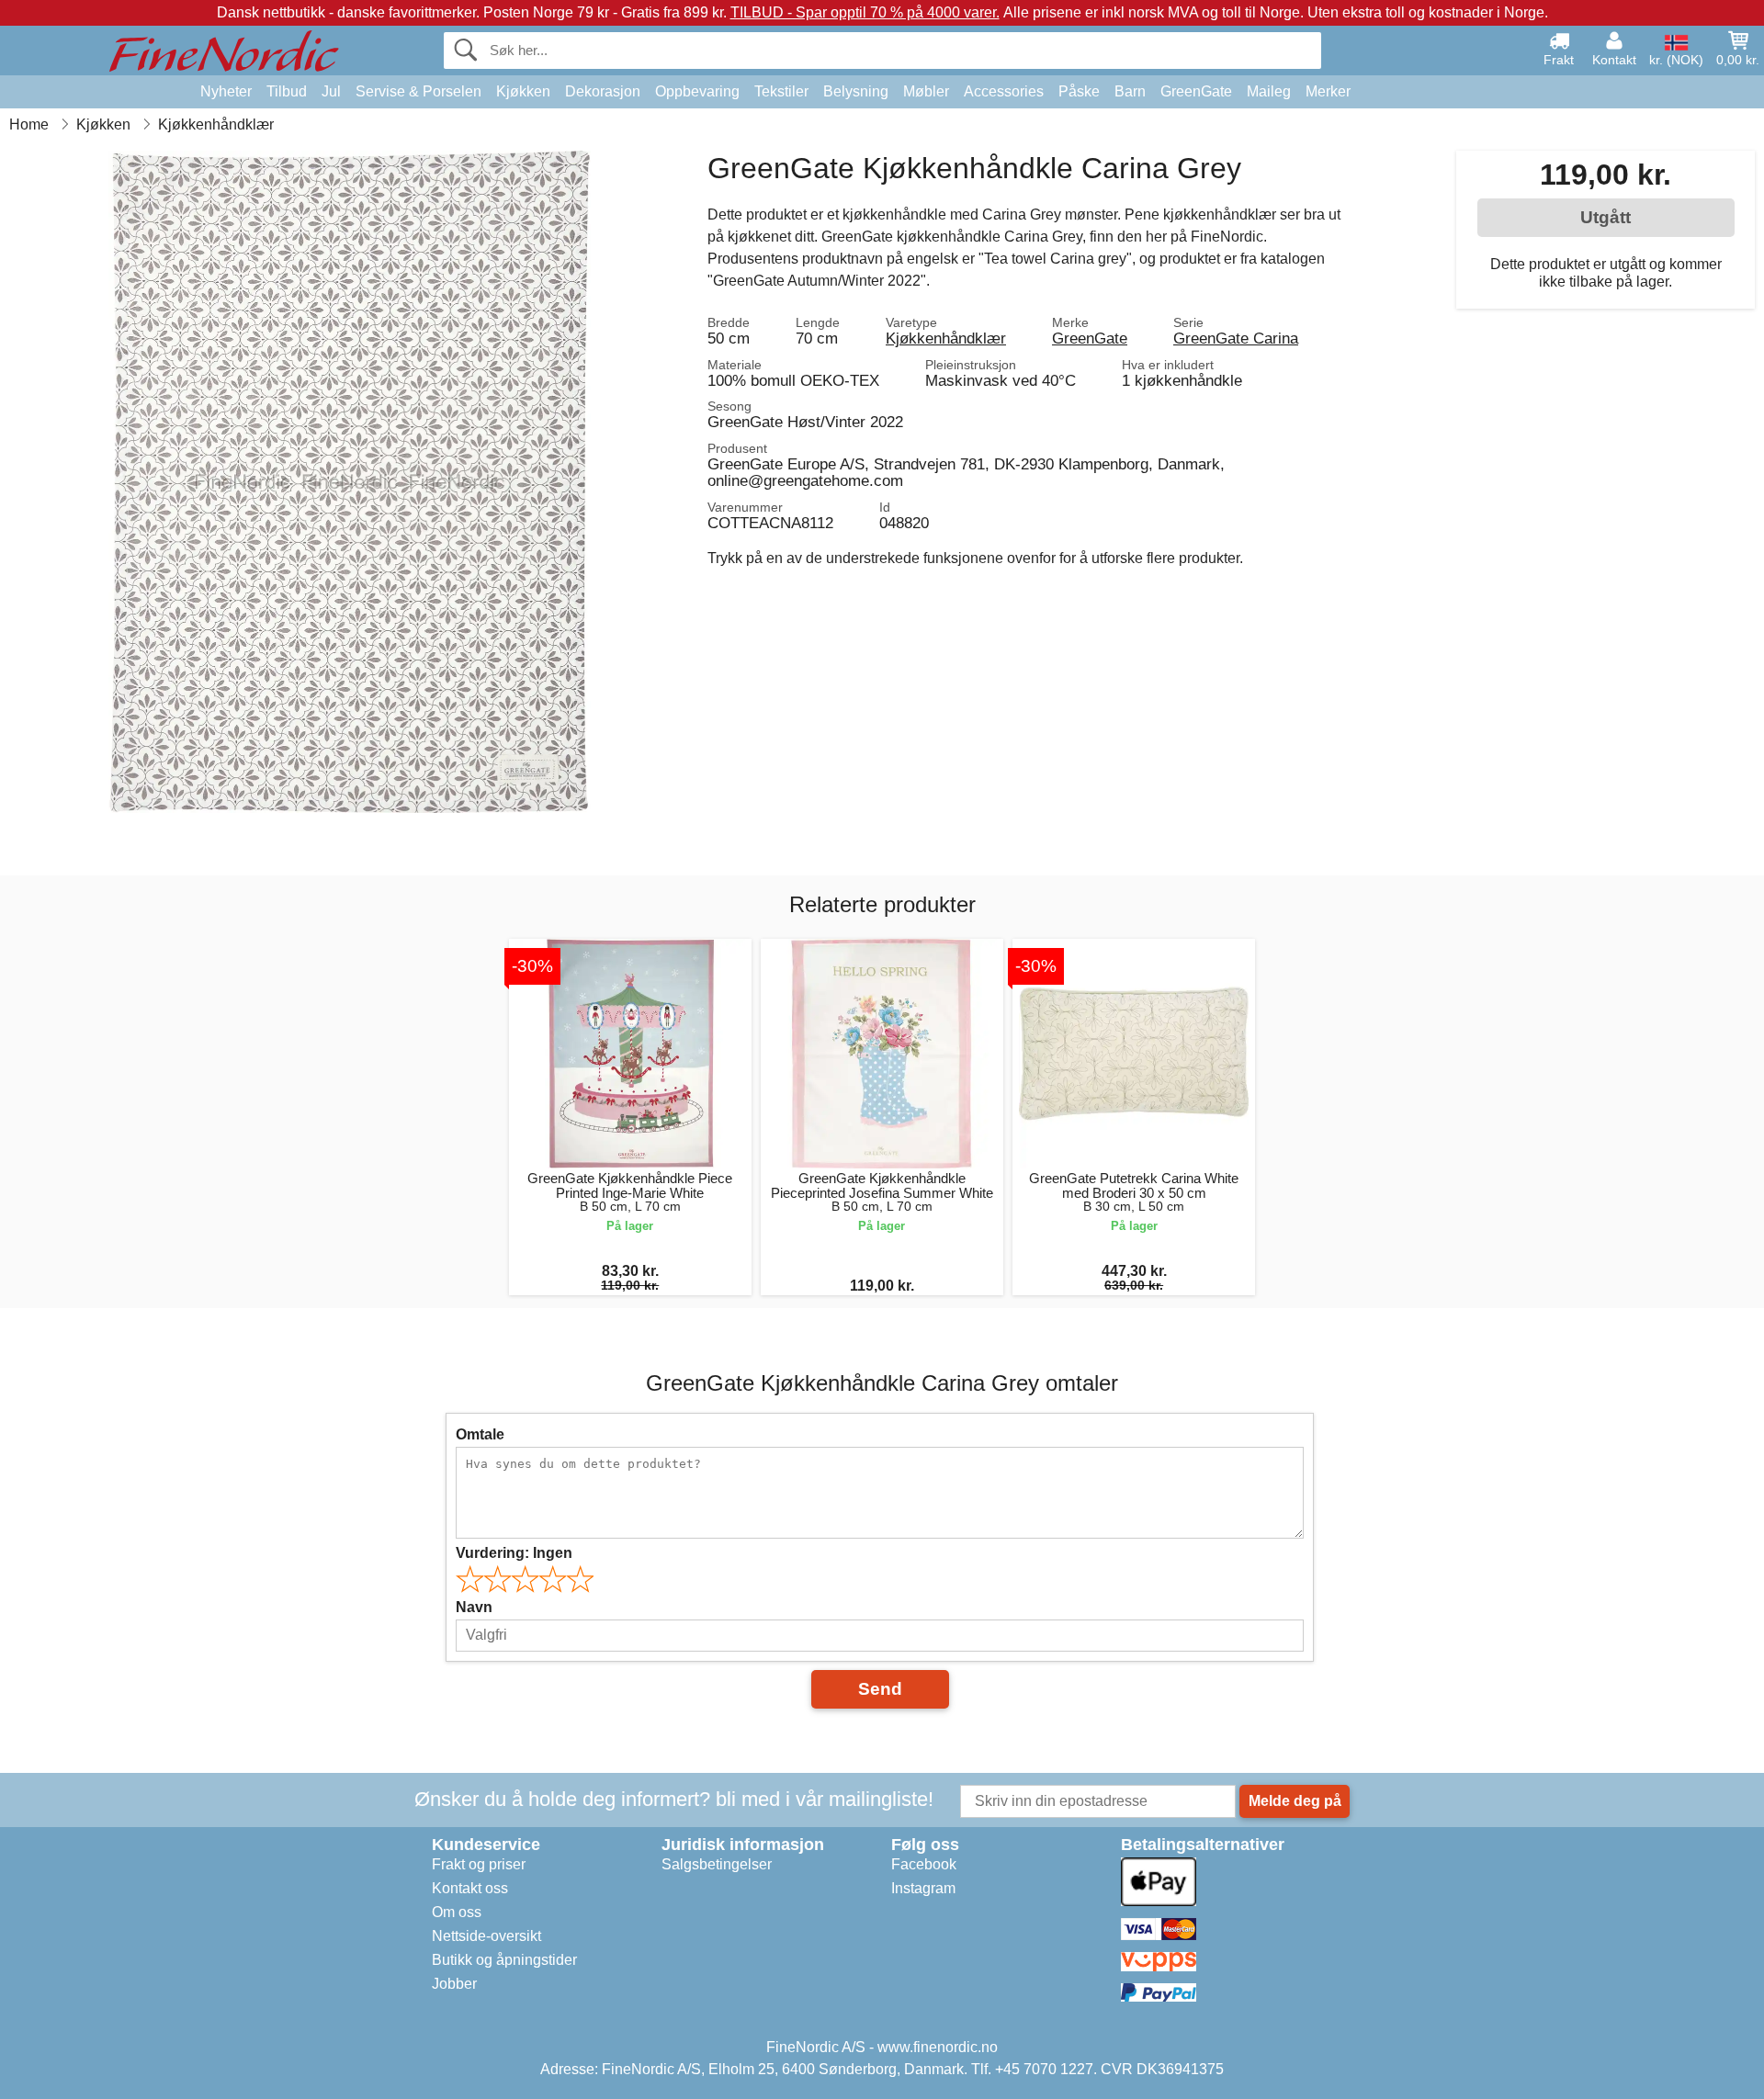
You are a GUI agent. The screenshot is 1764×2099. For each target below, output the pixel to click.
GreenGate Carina (1236, 338)
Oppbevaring (697, 91)
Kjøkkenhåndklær (946, 338)
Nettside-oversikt (486, 1936)
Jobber (454, 1984)
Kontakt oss (470, 1888)
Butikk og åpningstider (504, 1960)
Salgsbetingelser (717, 1864)
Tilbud (287, 91)
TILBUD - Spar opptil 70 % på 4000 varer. (865, 12)
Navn (474, 1607)
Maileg (1269, 91)
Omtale (480, 1434)
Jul (331, 91)
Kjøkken (523, 91)
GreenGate (1196, 91)
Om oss (457, 1912)
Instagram (923, 1888)
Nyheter (226, 91)
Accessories (1004, 91)
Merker (1328, 91)
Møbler (926, 91)
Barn (1130, 91)
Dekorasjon (603, 91)
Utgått (1606, 217)
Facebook (924, 1864)
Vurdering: (514, 1553)
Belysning (856, 91)
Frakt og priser (479, 1864)
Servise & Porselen (418, 91)
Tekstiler (781, 91)
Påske (1079, 91)
